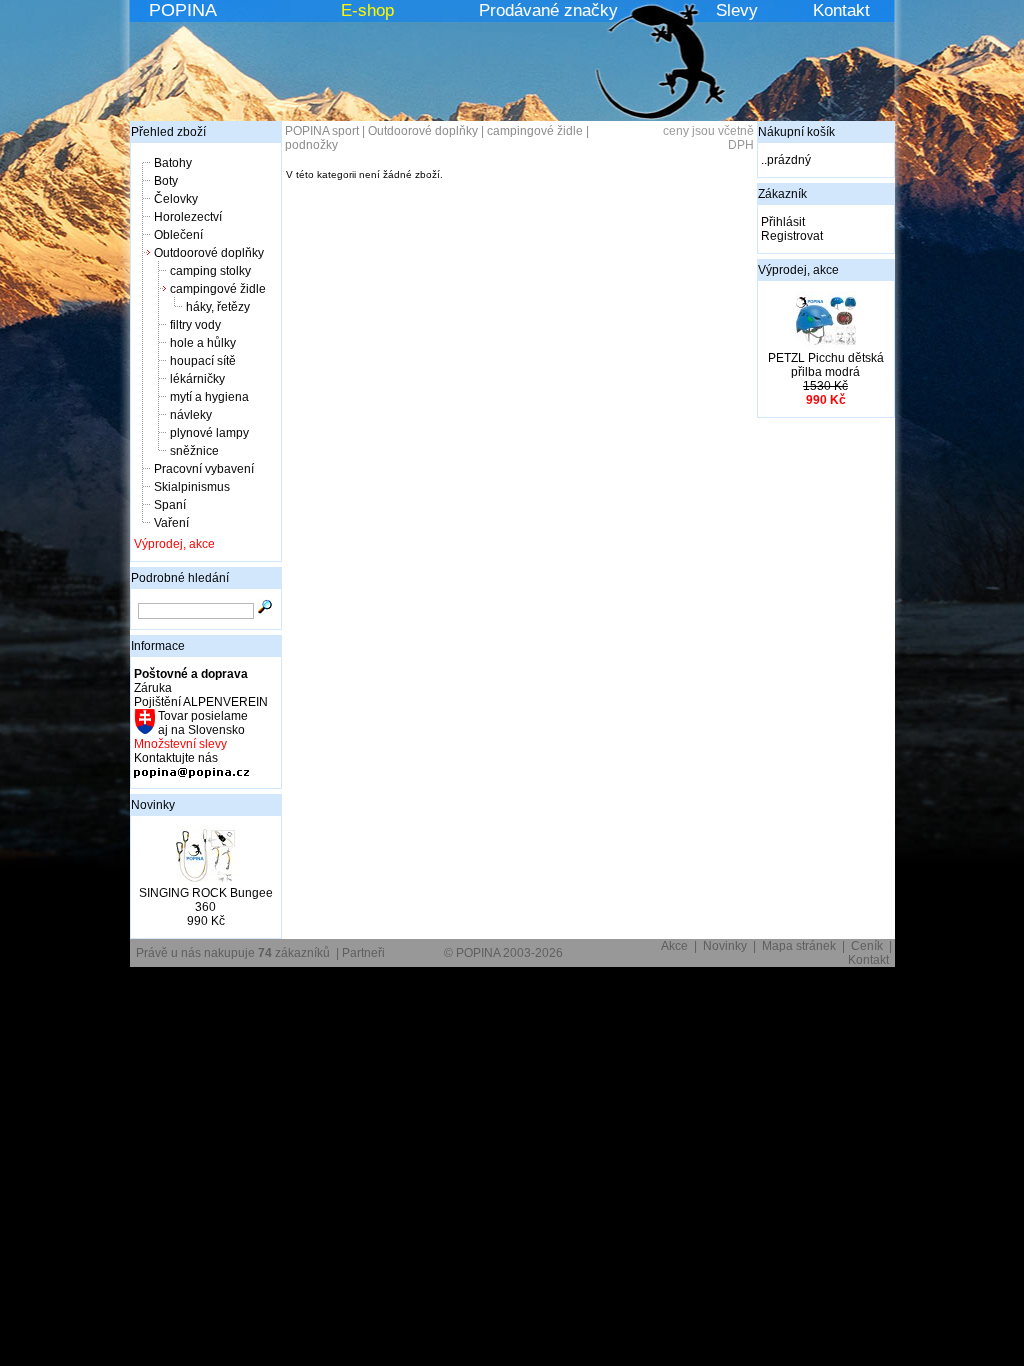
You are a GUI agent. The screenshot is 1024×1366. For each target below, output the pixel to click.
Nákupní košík (796, 132)
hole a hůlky (203, 343)
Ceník (867, 946)
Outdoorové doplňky (209, 253)
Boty (166, 181)
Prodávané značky (548, 10)
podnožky (311, 145)
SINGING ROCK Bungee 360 (206, 900)
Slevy (737, 10)
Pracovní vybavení (204, 469)
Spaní (170, 505)
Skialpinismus (192, 487)
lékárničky (197, 379)
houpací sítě (203, 361)
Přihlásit (783, 222)
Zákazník (782, 194)
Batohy (173, 163)
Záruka (153, 688)
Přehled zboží (168, 132)
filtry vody (195, 325)
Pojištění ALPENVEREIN (201, 702)
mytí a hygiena (209, 397)
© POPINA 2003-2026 (503, 953)
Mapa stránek (799, 946)
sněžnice (194, 451)
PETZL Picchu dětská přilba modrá (826, 365)
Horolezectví (188, 217)
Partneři (363, 953)
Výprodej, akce (174, 544)
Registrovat (792, 236)
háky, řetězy (218, 307)
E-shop (367, 10)
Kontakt (841, 10)
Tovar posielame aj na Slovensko (201, 723)
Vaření (171, 523)
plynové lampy (209, 433)
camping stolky (210, 271)
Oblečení (178, 235)
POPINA (183, 10)
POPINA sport (322, 131)
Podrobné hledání (180, 578)
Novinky (153, 805)
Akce (674, 946)
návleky (191, 415)
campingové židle (218, 289)
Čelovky (176, 199)
